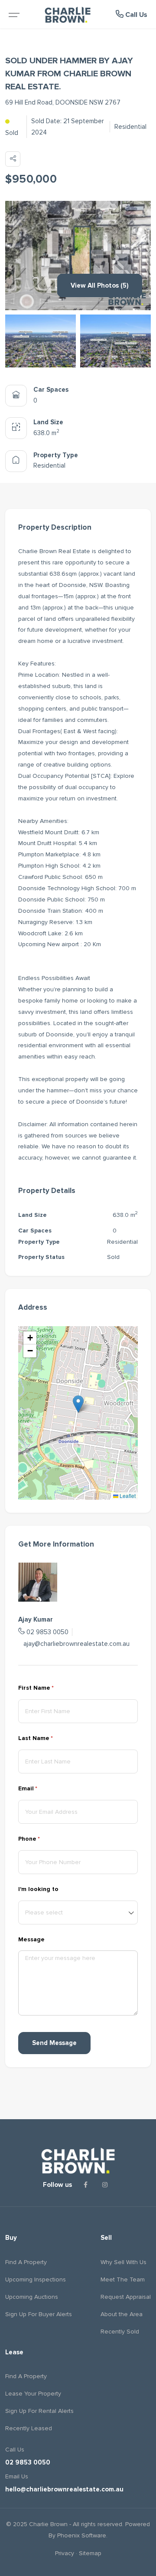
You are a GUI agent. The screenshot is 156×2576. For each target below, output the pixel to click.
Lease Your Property (33, 2394)
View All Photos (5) (100, 285)
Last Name (49, 1738)
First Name (49, 1688)
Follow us (57, 2185)
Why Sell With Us (123, 2262)
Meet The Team (123, 2279)
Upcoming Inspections (36, 2279)
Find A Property (26, 2262)
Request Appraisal (126, 2297)
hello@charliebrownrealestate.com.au (64, 2489)
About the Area (122, 2314)
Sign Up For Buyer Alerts (39, 2314)
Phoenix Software (82, 2535)
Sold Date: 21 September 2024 (68, 127)
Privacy (65, 2553)
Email (41, 1788)
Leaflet (127, 1496)
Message (31, 1939)
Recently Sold (120, 2332)
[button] (78, 1404)
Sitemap (90, 2553)
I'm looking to (38, 1889)
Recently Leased (29, 2428)
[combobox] (78, 1912)
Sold (12, 133)
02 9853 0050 (47, 1632)
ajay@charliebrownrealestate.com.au (76, 1644)
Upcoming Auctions (32, 2297)
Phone (42, 1839)
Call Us (135, 15)
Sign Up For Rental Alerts (39, 2411)
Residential (130, 127)
